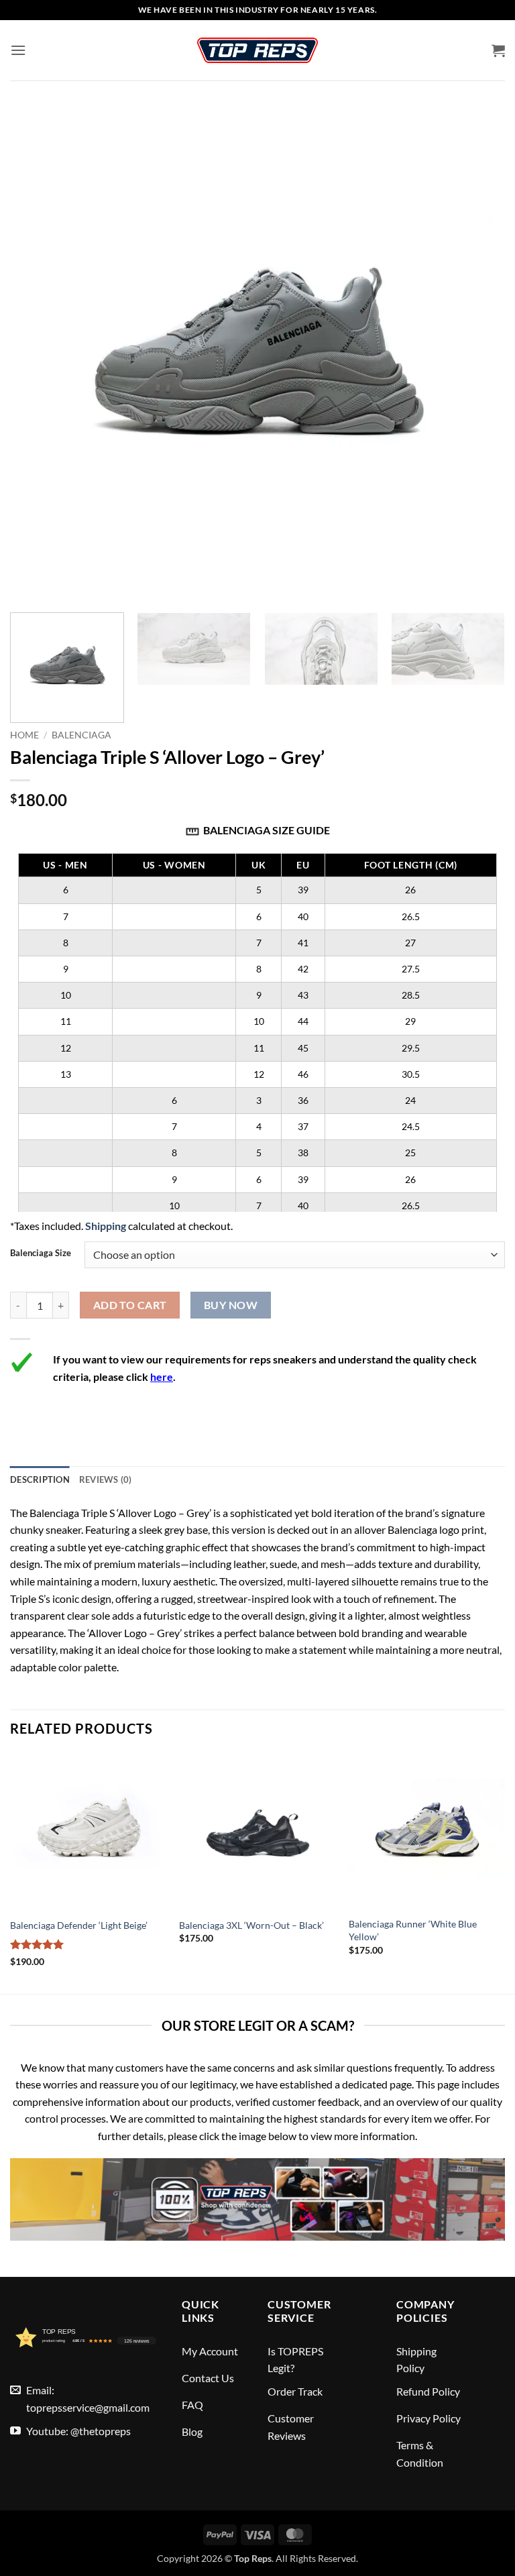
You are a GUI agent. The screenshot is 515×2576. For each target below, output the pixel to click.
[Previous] (11, 1872)
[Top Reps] (257, 50)
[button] (18, 50)
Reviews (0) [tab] (106, 1479)
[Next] (485, 670)
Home (24, 735)
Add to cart (130, 1305)
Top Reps (253, 2558)
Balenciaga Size (41, 1253)
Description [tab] (40, 1479)
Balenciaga (81, 735)
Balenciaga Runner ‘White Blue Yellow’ (413, 1930)
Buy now (231, 1305)
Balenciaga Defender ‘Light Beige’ (79, 1925)
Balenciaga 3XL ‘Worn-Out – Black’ (251, 1925)
